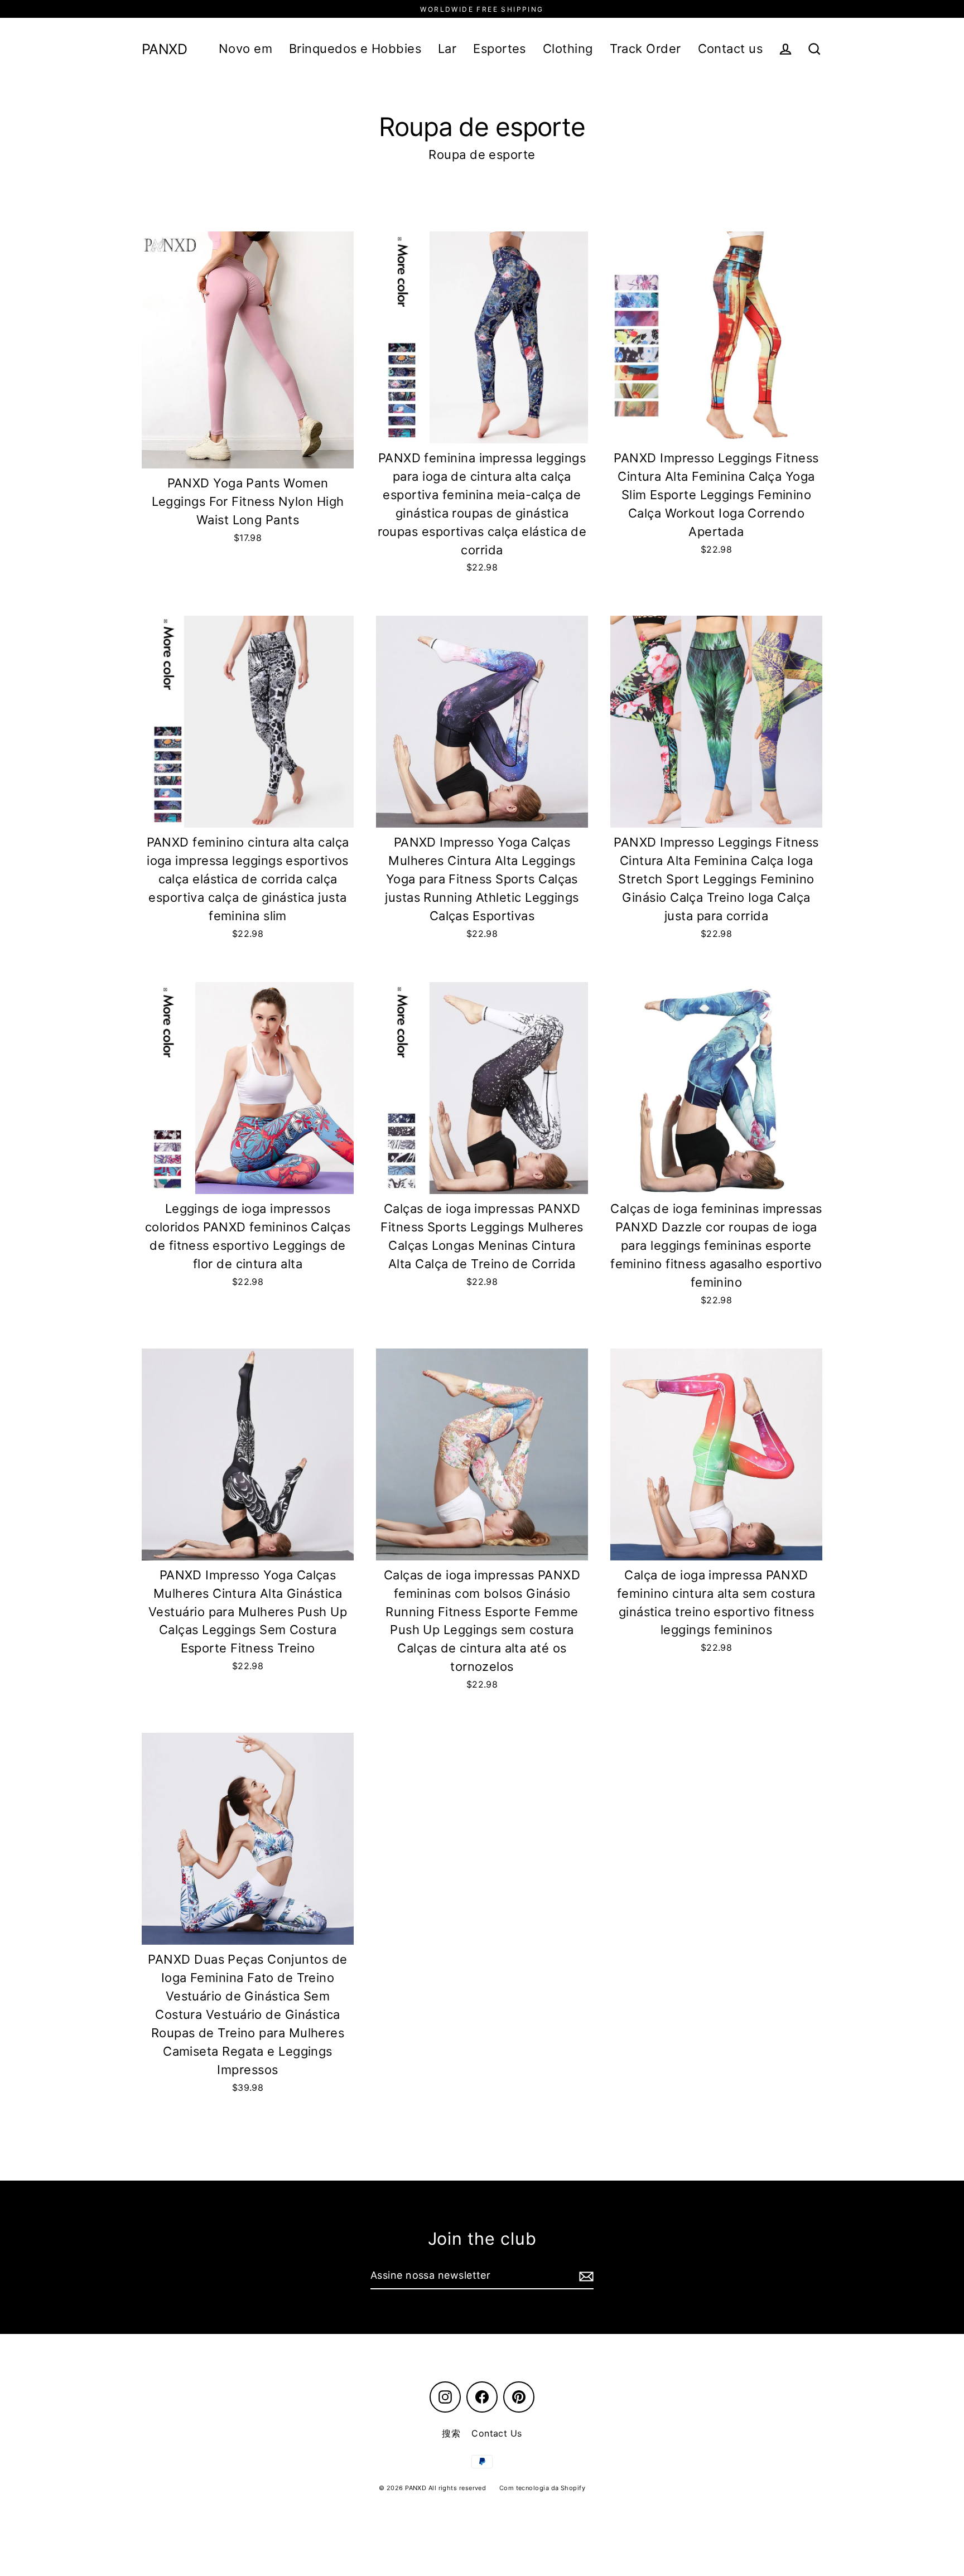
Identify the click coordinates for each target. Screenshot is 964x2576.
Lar (447, 49)
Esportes (500, 49)
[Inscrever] (585, 2276)
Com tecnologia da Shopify (542, 2488)
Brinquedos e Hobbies (355, 49)
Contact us (731, 49)
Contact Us (497, 2433)
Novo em (245, 49)
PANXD (164, 49)
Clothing (568, 49)
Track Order (645, 49)
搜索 (451, 2433)
